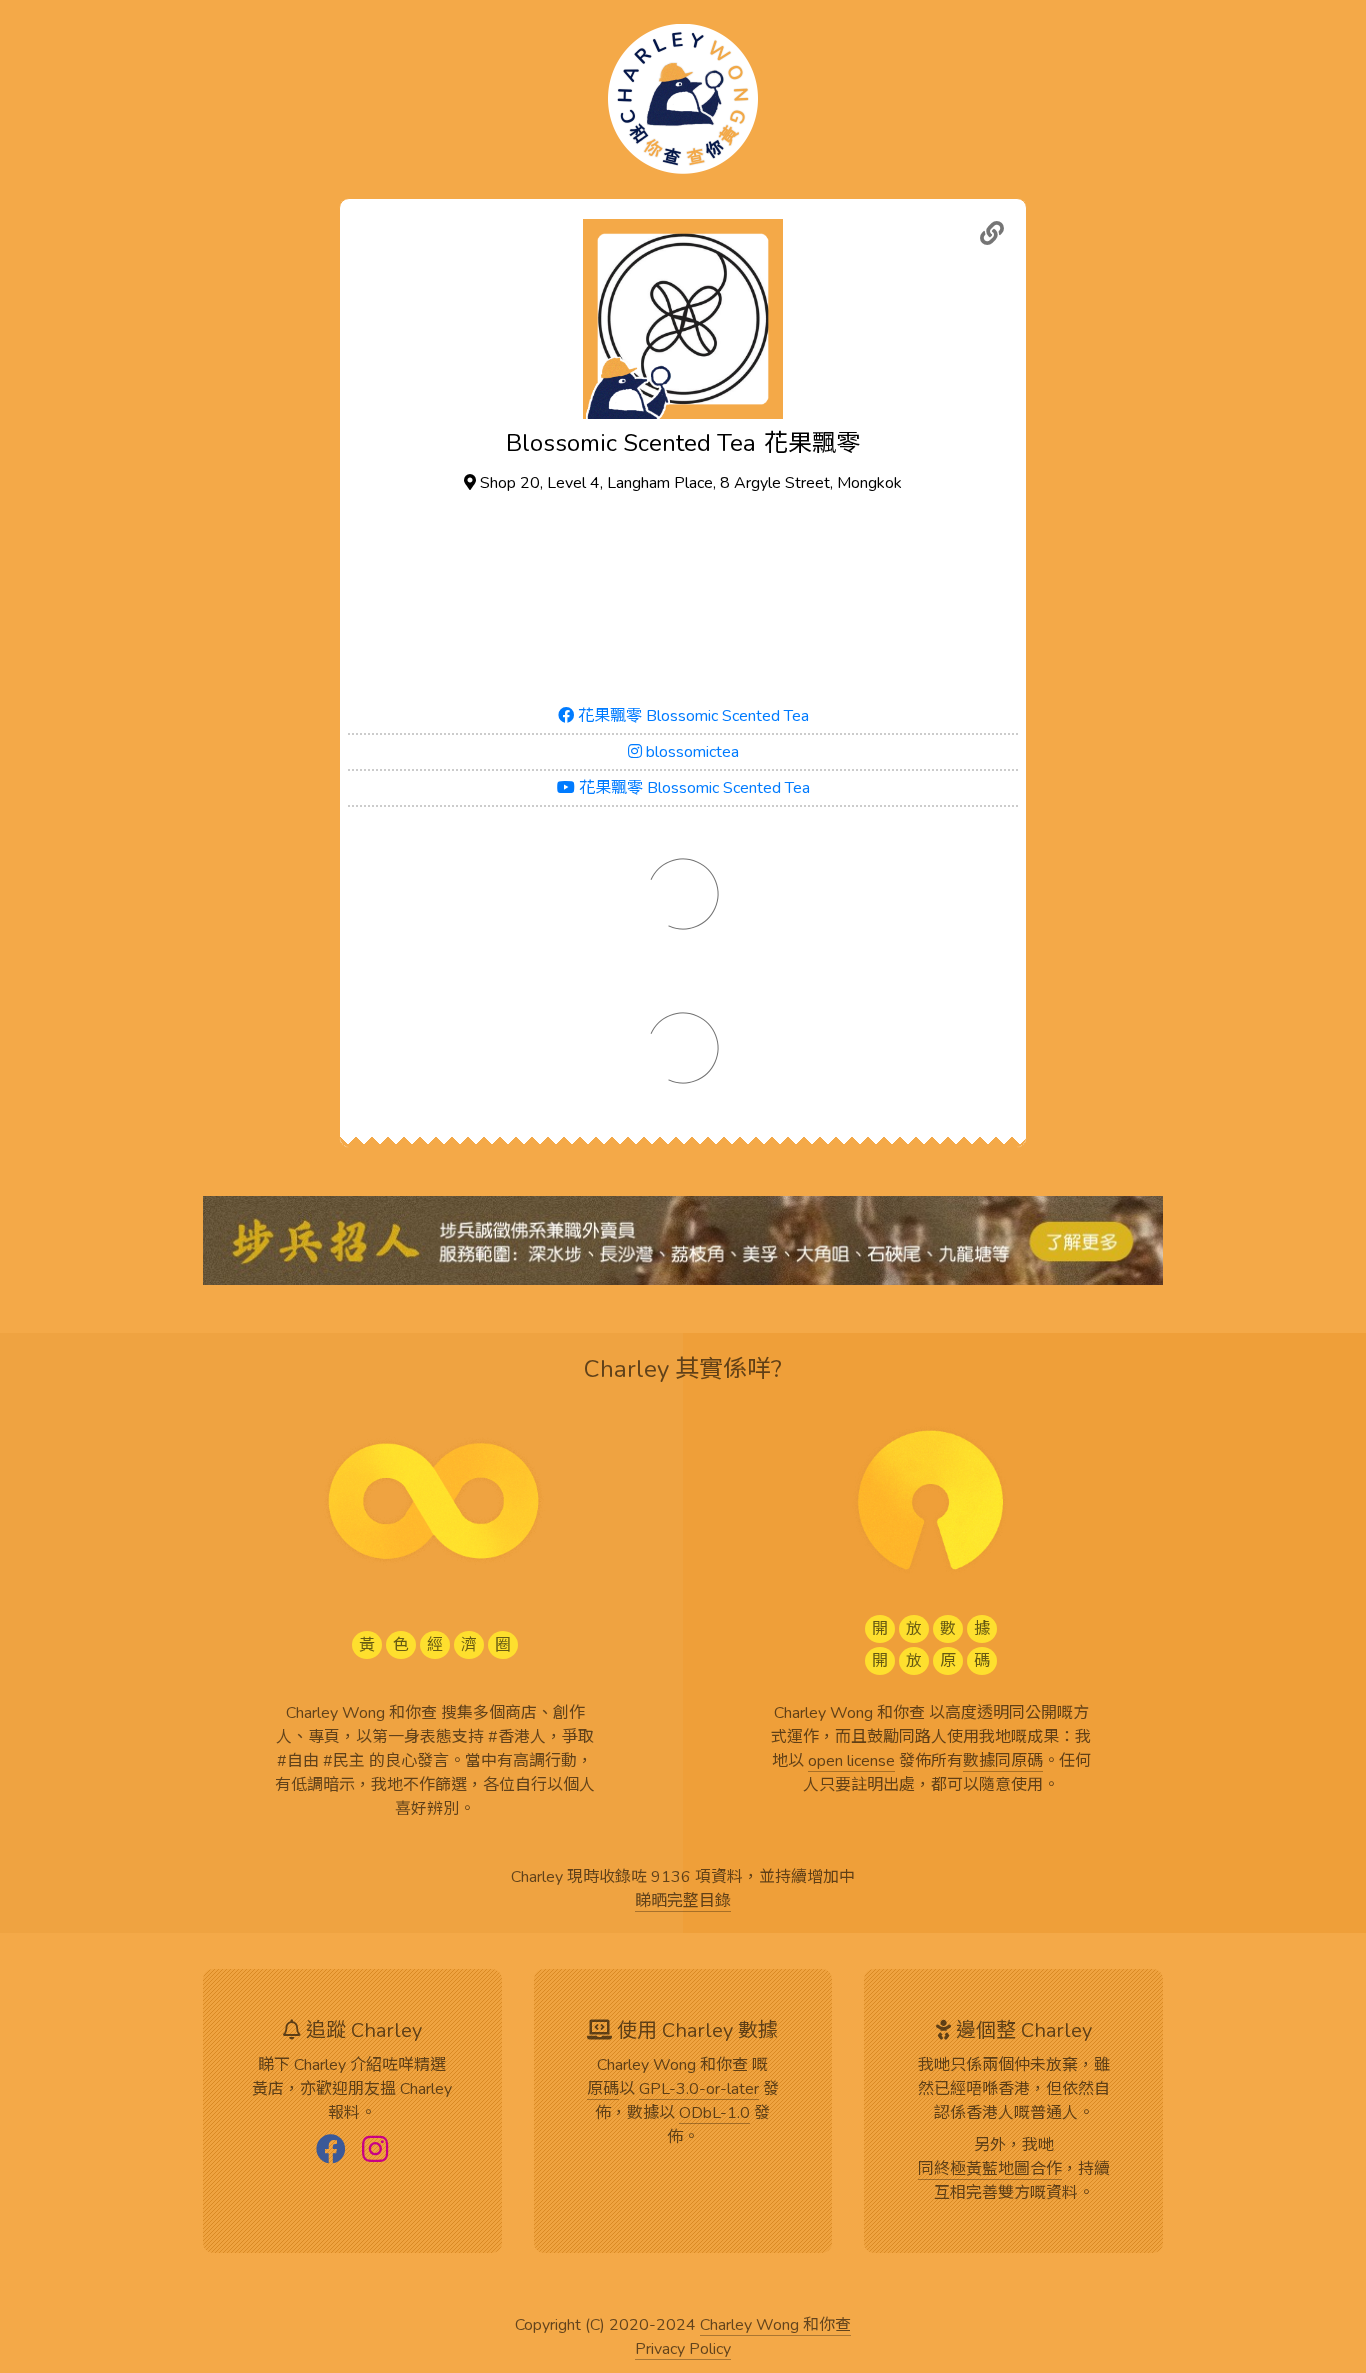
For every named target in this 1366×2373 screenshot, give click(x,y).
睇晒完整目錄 (683, 1902)
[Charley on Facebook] (331, 2151)
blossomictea (690, 752)
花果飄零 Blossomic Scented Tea (691, 716)
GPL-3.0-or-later (699, 2090)
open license (851, 1762)
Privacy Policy (683, 2350)
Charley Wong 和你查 (775, 2326)
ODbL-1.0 (714, 2114)
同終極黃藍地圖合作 (990, 2170)
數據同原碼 (1003, 1762)
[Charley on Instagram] (375, 2151)
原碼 (603, 2090)
